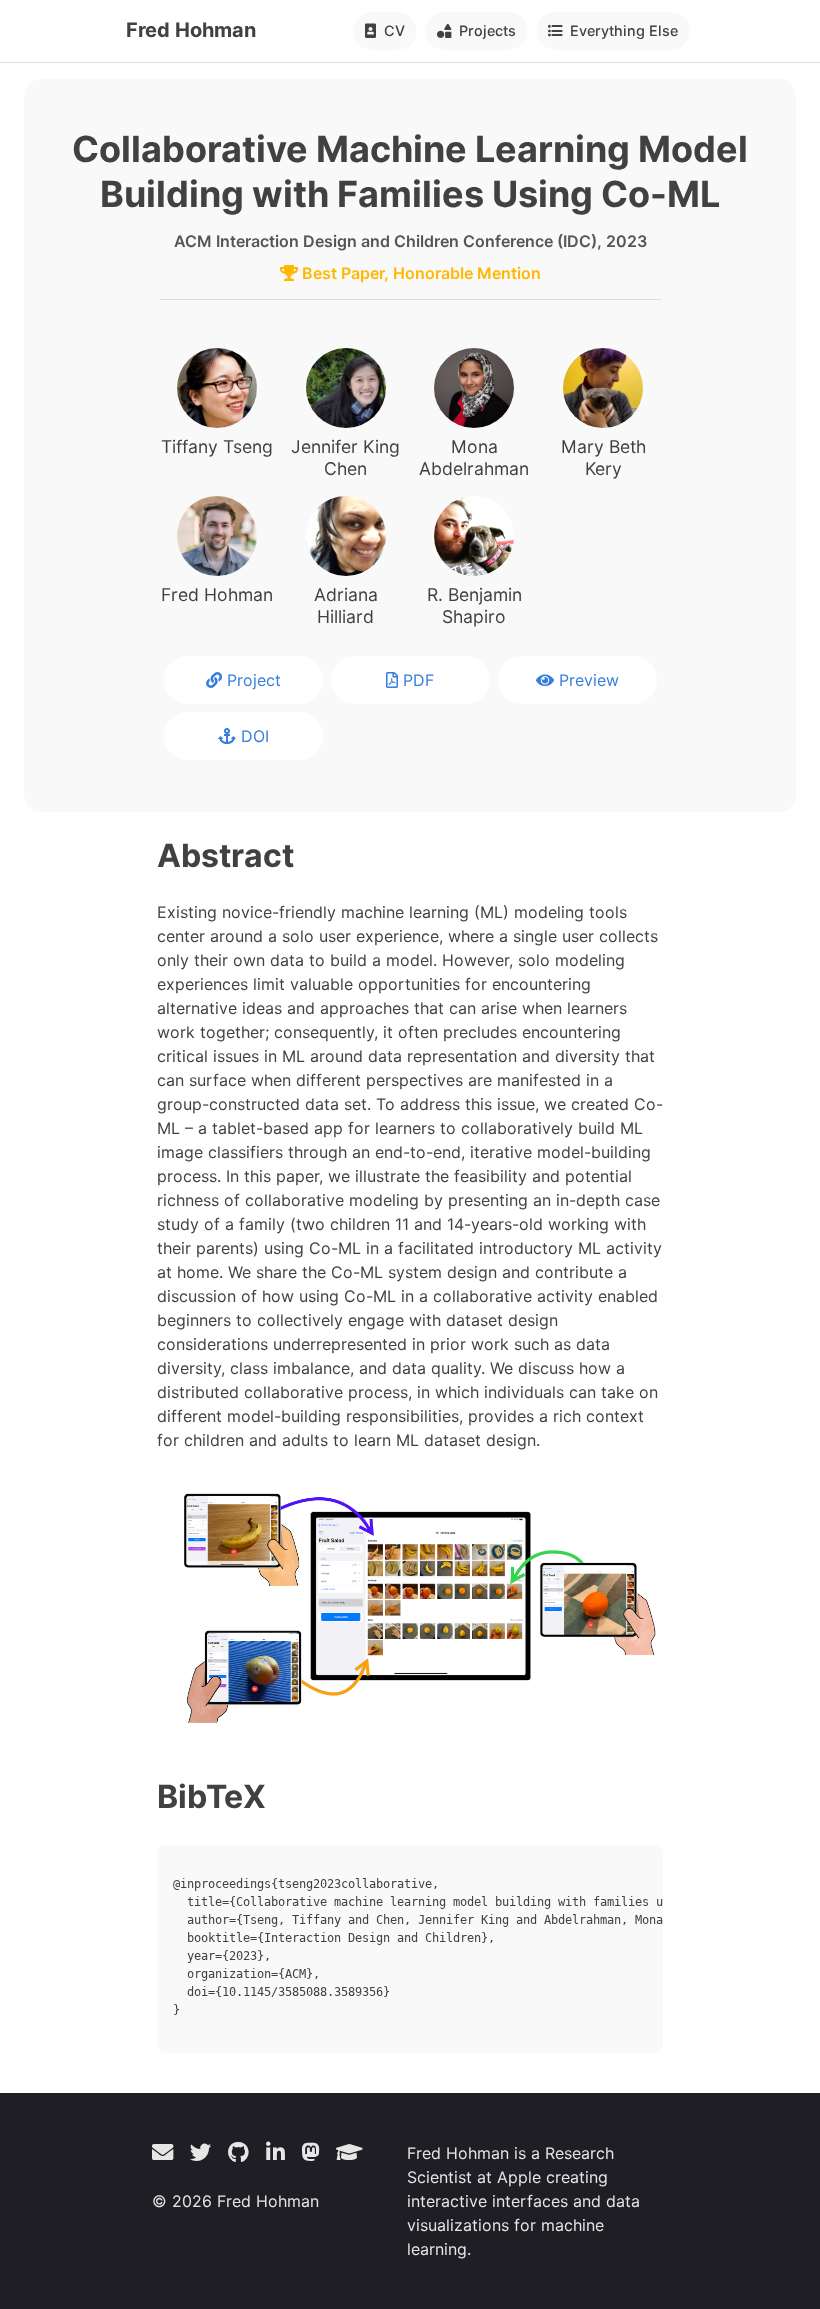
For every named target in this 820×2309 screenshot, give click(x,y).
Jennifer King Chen (345, 457)
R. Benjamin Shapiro (474, 605)
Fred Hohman (191, 30)
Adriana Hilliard (346, 605)
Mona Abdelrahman (474, 457)
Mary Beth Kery (603, 457)
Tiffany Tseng (217, 446)
